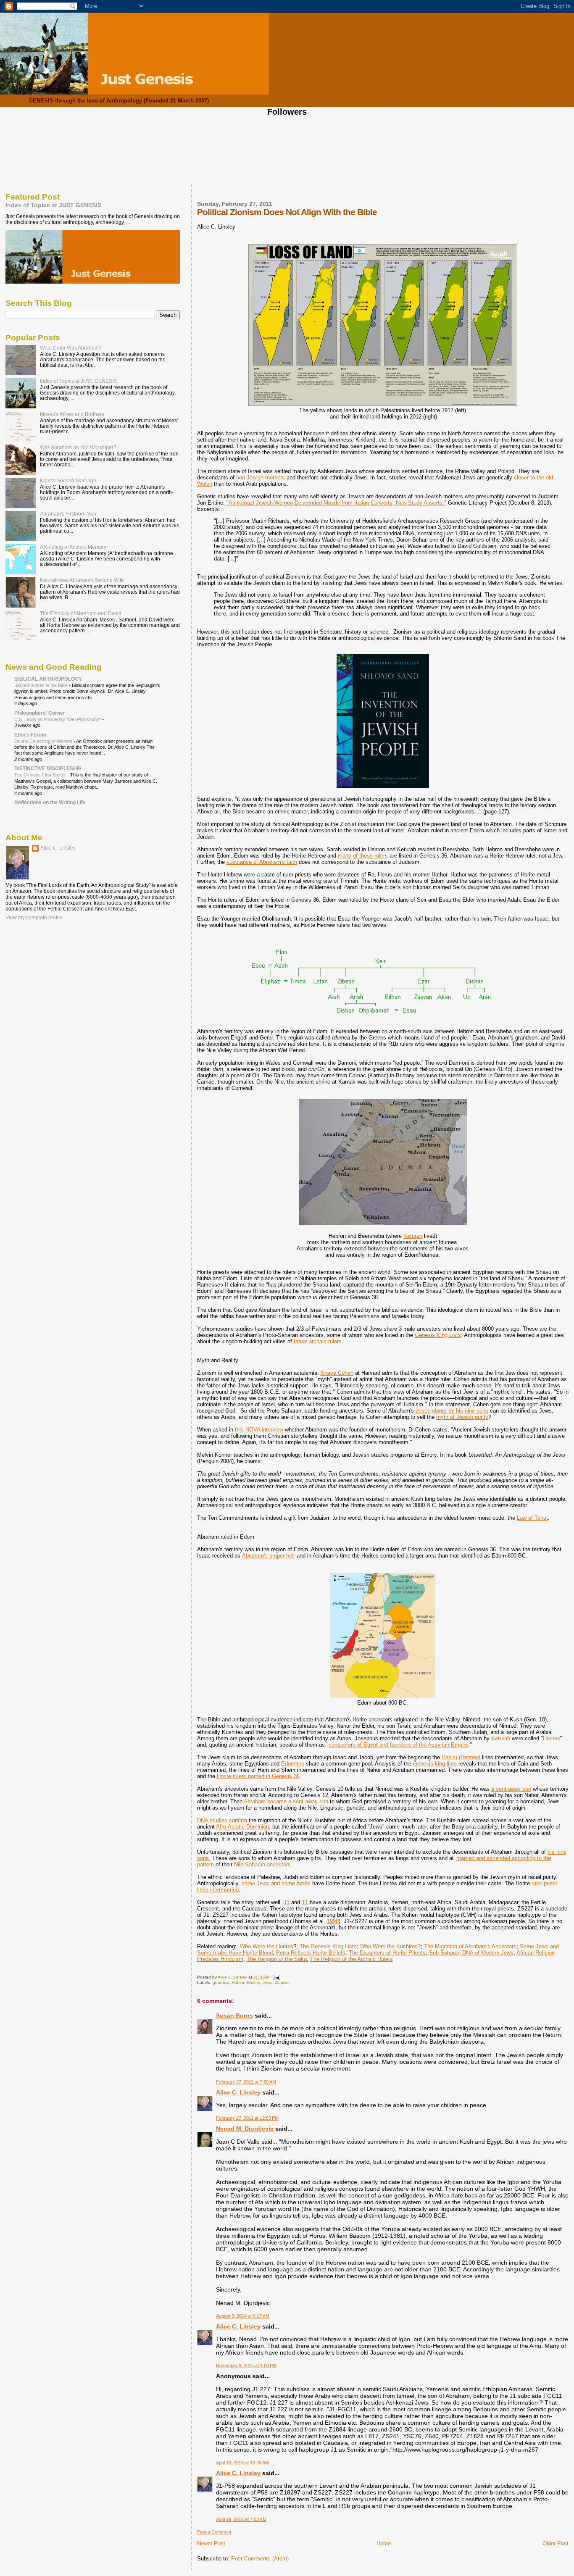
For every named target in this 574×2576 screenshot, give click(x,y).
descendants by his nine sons (452, 1411)
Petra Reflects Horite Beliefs (311, 1953)
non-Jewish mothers (261, 478)
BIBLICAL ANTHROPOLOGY (48, 679)
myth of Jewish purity (462, 1417)
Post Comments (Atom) (260, 2559)
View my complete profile (34, 918)
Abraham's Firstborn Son (68, 514)
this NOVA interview (259, 1430)
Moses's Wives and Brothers (72, 414)
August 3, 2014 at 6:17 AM (243, 2316)
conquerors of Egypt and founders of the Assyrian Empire (398, 1745)
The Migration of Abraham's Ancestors (470, 1946)
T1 (305, 1902)
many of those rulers (363, 856)
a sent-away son (511, 1789)
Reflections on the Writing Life (50, 802)
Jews (267, 1983)
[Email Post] (276, 1977)
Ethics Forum (30, 735)
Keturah (413, 1236)
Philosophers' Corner (40, 713)
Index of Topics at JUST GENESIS (53, 205)
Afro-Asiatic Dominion (242, 1827)
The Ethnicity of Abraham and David (81, 613)
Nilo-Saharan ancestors (262, 1864)
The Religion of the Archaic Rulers (352, 1959)
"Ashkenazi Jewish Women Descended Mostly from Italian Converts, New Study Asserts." (336, 503)
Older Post (556, 2543)
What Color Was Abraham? (71, 348)
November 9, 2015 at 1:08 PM (246, 2365)
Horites (552, 1738)
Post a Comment (214, 2532)
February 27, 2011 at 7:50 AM (246, 2082)
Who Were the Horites (267, 1946)
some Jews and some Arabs (276, 1883)
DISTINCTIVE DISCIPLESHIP (48, 768)
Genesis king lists (435, 1764)
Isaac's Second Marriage (68, 480)
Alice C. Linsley (238, 2092)
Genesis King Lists (438, 1335)
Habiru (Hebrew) (461, 1757)
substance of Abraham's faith (262, 862)
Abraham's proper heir (269, 1556)
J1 (287, 1902)
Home (384, 2543)
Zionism (282, 1983)
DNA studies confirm (222, 1820)
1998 (333, 1921)
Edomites (293, 1764)
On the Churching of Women (44, 741)
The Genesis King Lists (328, 1946)
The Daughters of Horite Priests (387, 1953)
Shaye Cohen (337, 1373)
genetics (221, 1983)
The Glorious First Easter (41, 775)
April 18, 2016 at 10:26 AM (242, 2463)
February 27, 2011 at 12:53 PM (247, 2118)
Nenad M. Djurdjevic (245, 2129)
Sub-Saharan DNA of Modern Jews (471, 1953)
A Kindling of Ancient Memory (73, 547)
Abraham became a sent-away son (286, 1801)
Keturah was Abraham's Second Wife (82, 580)
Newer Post (211, 2543)
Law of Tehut (532, 1518)
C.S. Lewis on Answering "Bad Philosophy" (58, 719)
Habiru (238, 1983)
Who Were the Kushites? (390, 1946)
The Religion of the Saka (277, 1959)
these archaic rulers (318, 1341)
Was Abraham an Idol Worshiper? (78, 447)
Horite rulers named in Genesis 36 (258, 1776)
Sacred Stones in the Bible (42, 685)
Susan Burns (234, 2016)
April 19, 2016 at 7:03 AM (241, 2519)
